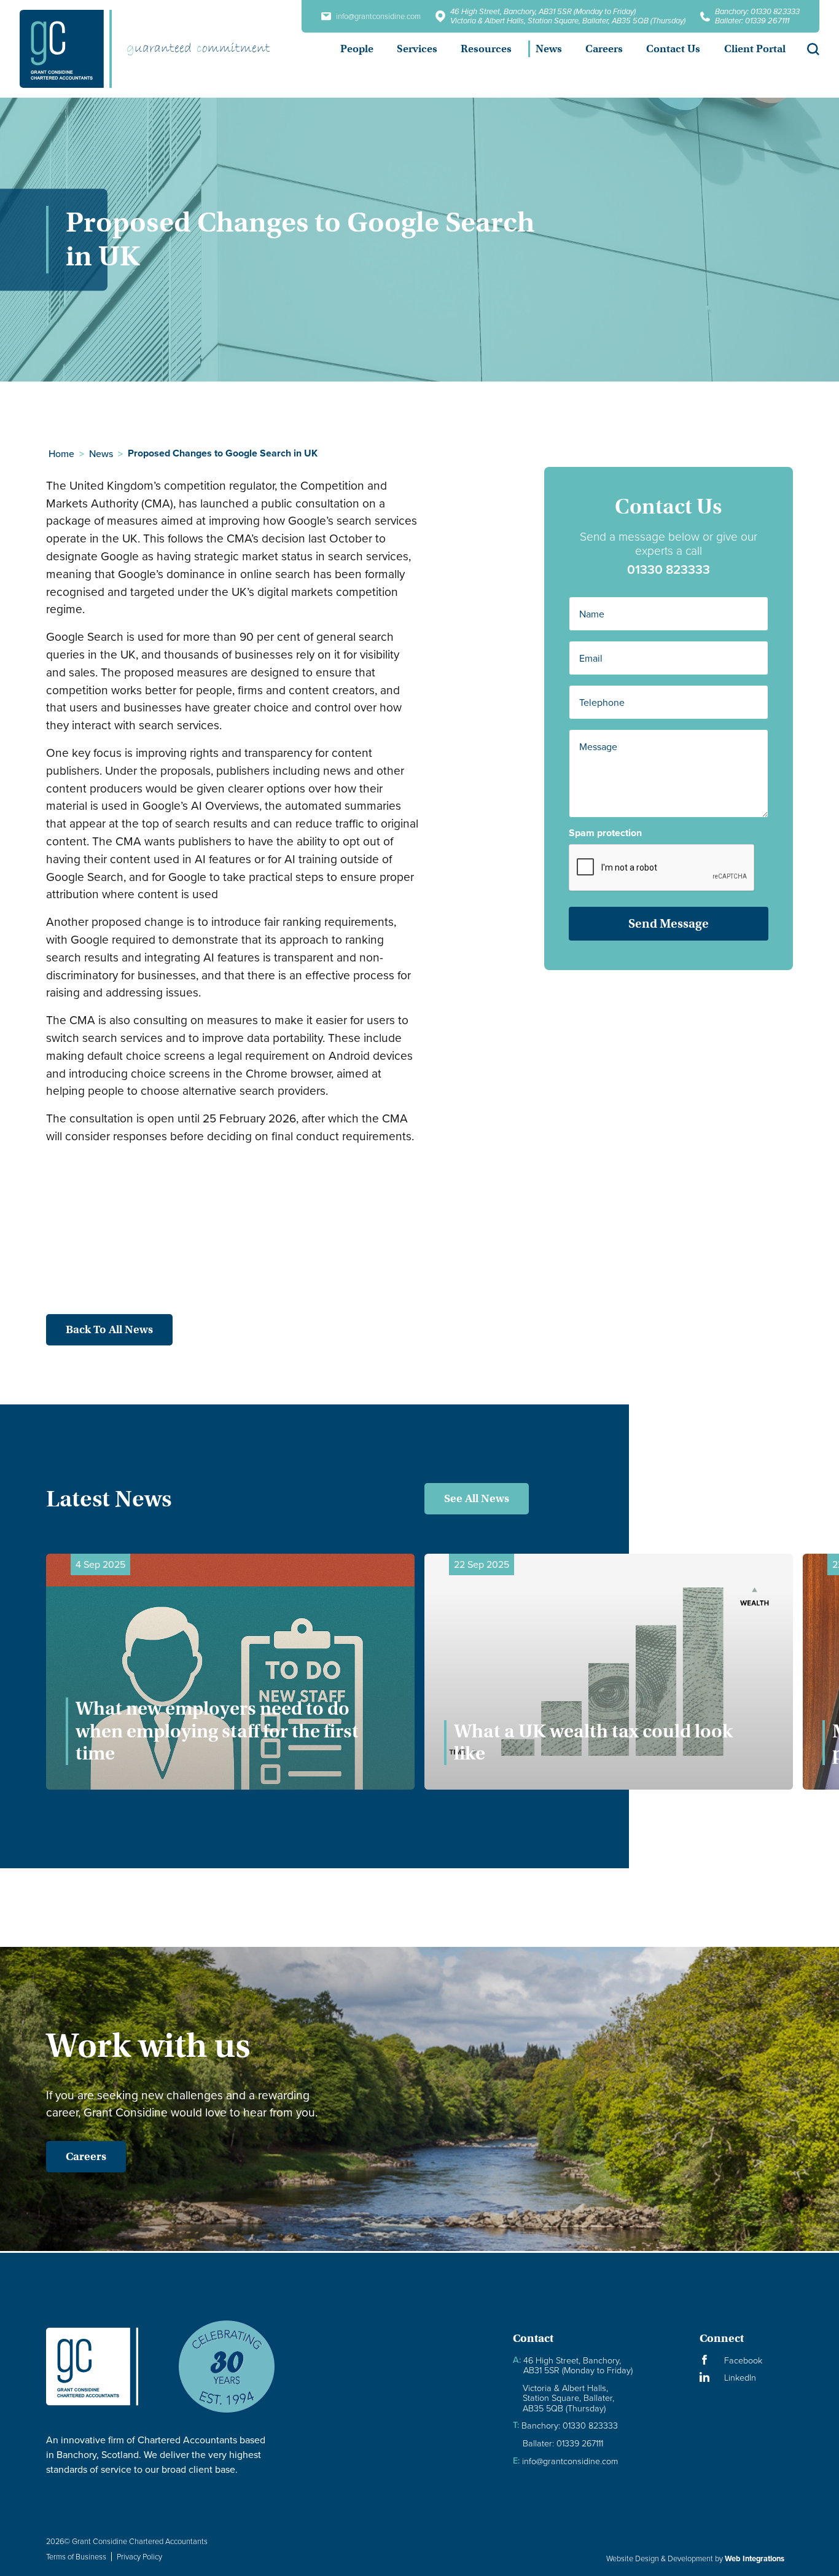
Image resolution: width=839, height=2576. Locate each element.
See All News (477, 1498)
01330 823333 (669, 569)
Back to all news (109, 1329)
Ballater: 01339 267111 (752, 21)
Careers (86, 2156)
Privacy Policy (139, 2556)
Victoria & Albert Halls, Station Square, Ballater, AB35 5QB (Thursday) (568, 21)
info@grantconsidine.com (378, 16)
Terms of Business (76, 2556)
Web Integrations (755, 2558)
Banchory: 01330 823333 (757, 11)
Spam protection (605, 833)
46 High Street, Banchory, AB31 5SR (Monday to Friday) (543, 11)
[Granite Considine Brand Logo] (102, 2367)
